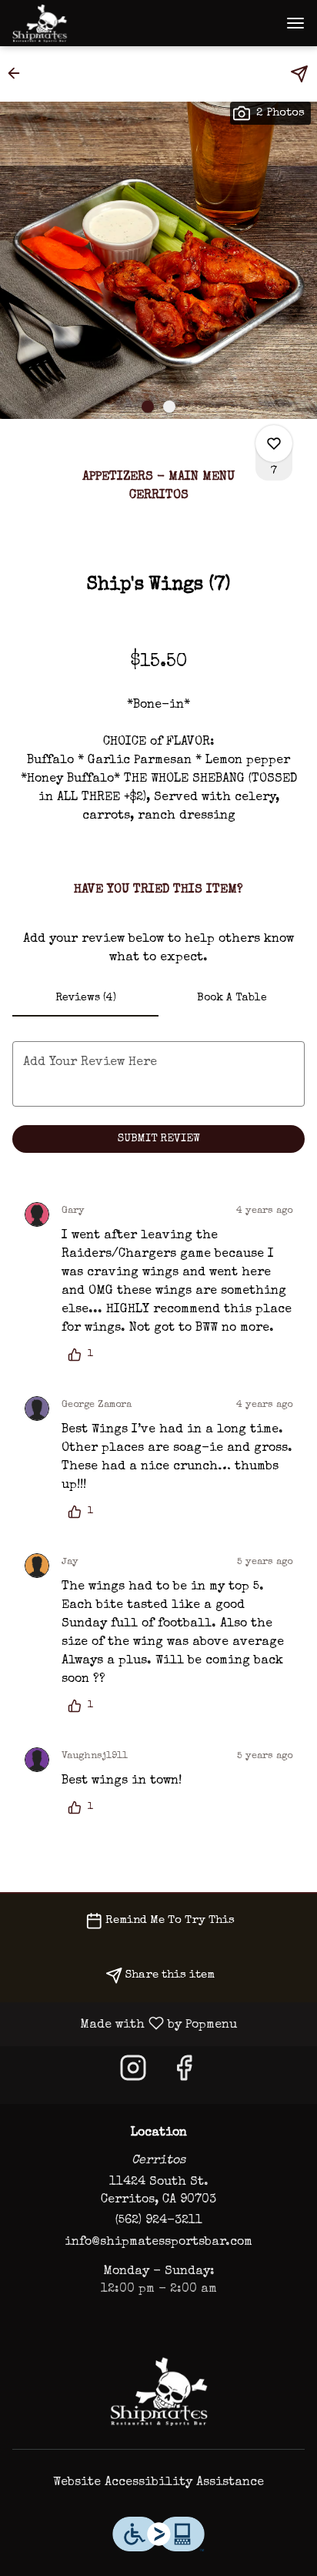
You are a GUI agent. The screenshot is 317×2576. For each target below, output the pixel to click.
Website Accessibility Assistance (158, 2483)
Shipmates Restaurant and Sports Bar (158, 2391)
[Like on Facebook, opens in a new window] (184, 2075)
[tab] (85, 998)
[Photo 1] (148, 407)
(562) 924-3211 (159, 2221)
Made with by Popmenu (124, 2024)
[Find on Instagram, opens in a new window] (133, 2075)
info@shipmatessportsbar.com (158, 2243)
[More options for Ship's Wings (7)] (274, 444)
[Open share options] (299, 74)
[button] (18, 73)
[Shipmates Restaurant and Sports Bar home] (82, 23)
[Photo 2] (169, 407)
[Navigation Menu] (295, 23)
